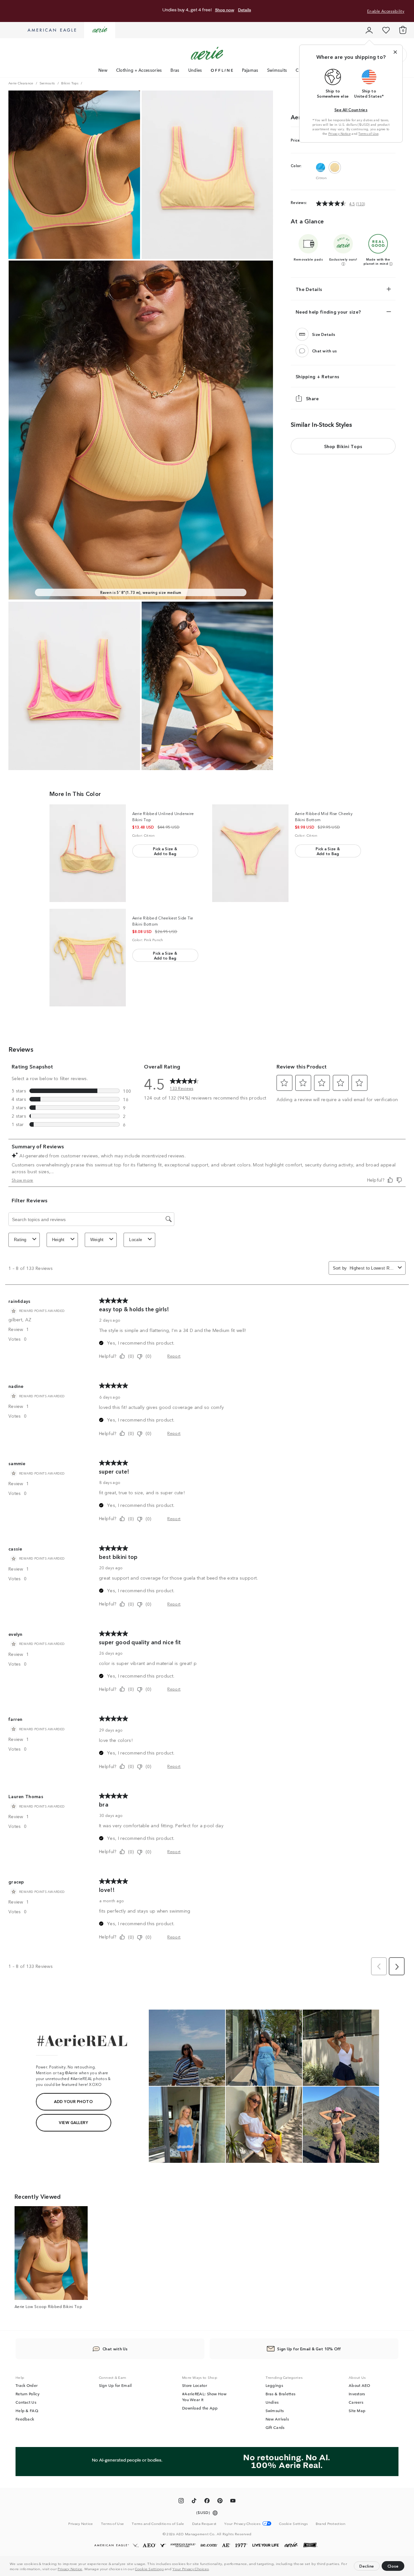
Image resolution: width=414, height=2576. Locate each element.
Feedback (25, 2419)
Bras (175, 70)
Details (245, 10)
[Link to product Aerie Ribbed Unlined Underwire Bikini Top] (88, 853)
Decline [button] (367, 2566)
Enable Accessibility (386, 11)
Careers (356, 2402)
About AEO (360, 2385)
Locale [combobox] (136, 1240)
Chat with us (325, 351)
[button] (212, 2570)
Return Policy (27, 2394)
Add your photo (73, 2101)
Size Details (324, 334)
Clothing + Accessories (139, 70)
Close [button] (393, 2566)
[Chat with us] (302, 351)
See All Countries (351, 109)
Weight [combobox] (97, 1240)
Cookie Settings (149, 2569)
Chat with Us (115, 2349)
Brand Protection (331, 2523)
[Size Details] (302, 334)
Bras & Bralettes (281, 2394)
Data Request (204, 2523)
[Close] (395, 52)
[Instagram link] (181, 2502)
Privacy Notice (70, 2569)
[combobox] (372, 1268)
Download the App (200, 2408)
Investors (357, 2394)
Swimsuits (277, 70)
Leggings (274, 2385)
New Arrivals (277, 2419)
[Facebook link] (207, 2502)
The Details (309, 289)
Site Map (357, 2410)
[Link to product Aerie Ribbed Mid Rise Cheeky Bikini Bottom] (250, 853)
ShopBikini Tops (343, 446)
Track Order (27, 2385)
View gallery (73, 2122)
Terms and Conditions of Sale (158, 2523)
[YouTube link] (233, 2502)
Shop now (225, 10)
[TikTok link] (194, 2502)
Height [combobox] (58, 1240)
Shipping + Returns (317, 376)
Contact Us (26, 2402)
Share (312, 398)
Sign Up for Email (115, 2385)
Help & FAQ (27, 2410)
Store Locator (195, 2385)
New (103, 70)
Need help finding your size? (328, 312)
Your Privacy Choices (191, 2569)
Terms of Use (368, 134)
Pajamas (250, 70)
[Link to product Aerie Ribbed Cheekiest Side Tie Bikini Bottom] (88, 958)
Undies (195, 70)
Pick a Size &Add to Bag (165, 851)
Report (174, 1356)
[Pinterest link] (220, 2502)
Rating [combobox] (20, 1240)
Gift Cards (275, 2427)
